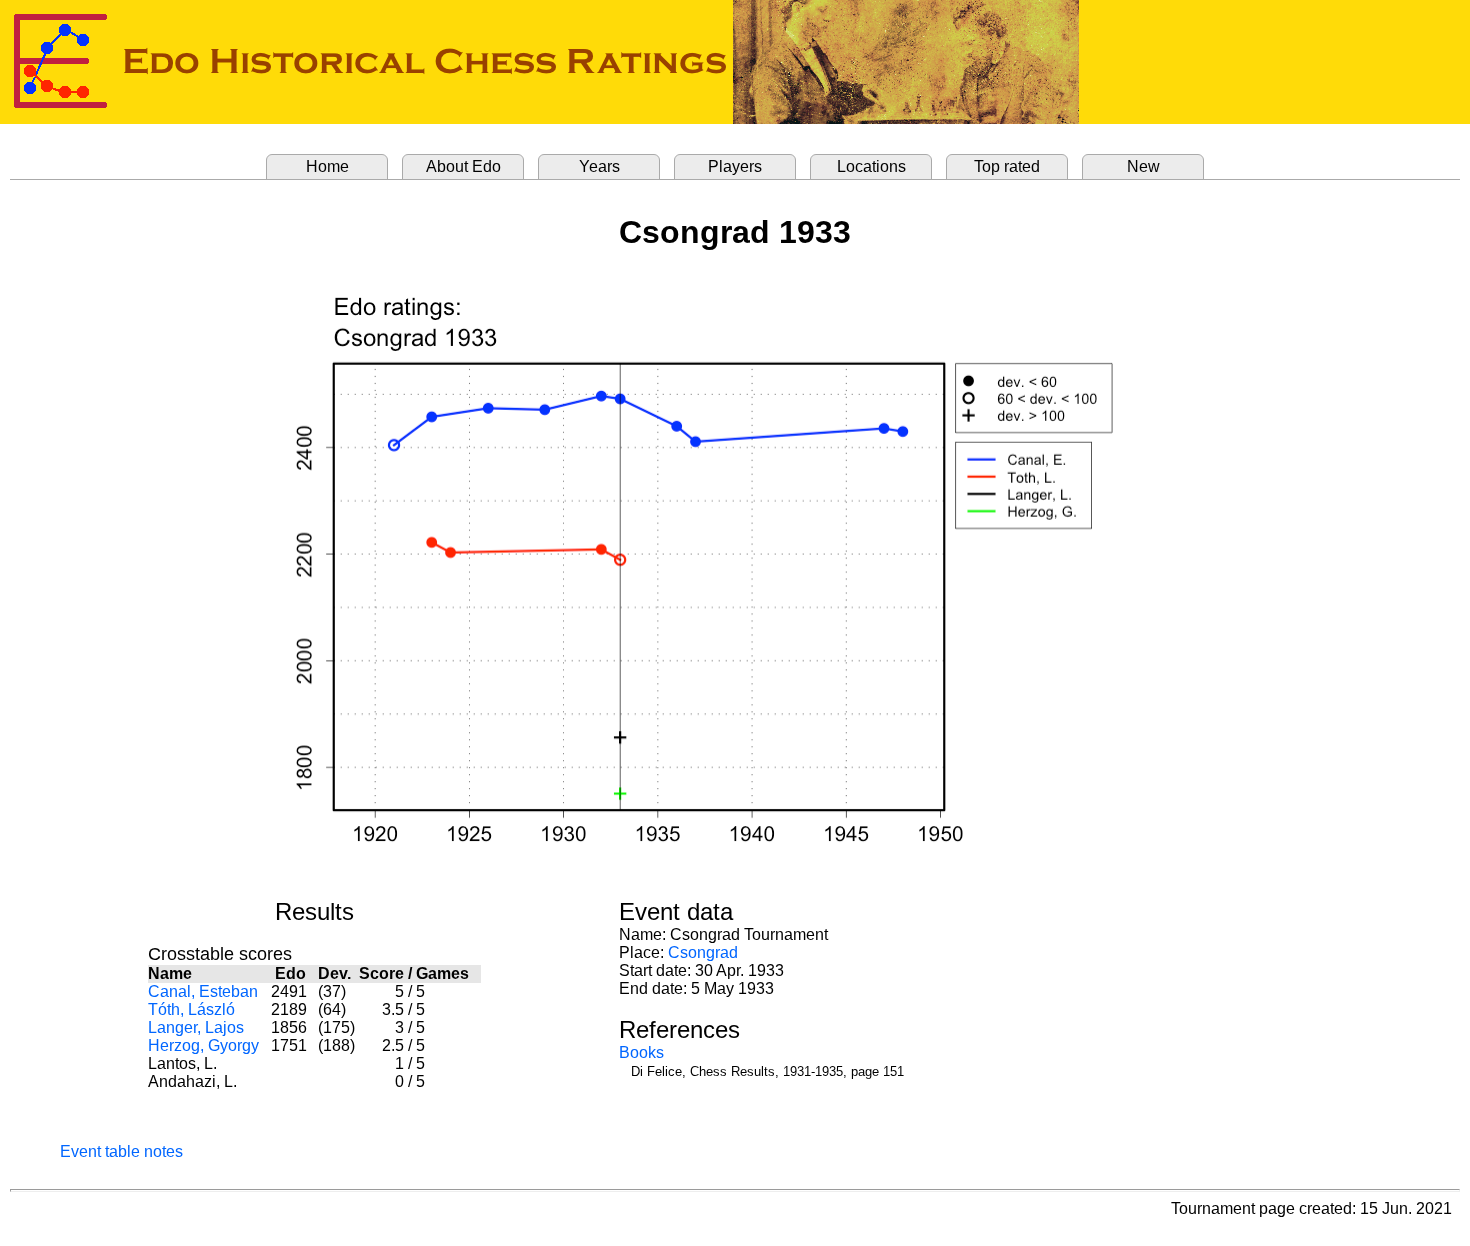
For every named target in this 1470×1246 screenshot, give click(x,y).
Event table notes (121, 1151)
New (1143, 166)
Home (327, 166)
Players (735, 166)
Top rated (1007, 166)
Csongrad (703, 952)
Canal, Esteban (203, 991)
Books (641, 1052)
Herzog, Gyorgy (203, 1045)
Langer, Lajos (196, 1027)
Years (599, 166)
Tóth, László (191, 1009)
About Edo (463, 166)
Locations (871, 166)
